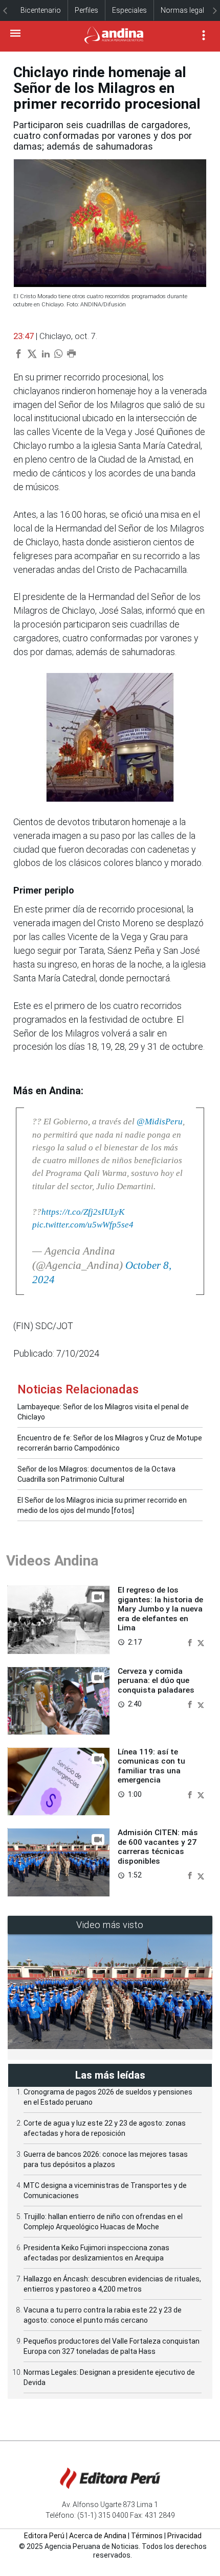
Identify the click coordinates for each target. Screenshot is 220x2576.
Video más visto (110, 1925)
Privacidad (184, 2536)
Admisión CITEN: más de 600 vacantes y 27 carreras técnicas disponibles (158, 1847)
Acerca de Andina (98, 2536)
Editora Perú (44, 2536)
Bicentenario (41, 10)
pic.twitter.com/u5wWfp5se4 (83, 1225)
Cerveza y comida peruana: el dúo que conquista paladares (156, 1681)
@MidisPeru (160, 1122)
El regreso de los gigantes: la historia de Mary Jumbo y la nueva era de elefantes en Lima (160, 1609)
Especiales (129, 10)
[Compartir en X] (201, 1642)
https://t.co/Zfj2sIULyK (83, 1212)
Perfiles (86, 10)
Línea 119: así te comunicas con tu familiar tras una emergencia (151, 1766)
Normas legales (186, 10)
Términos (147, 2536)
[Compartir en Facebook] (191, 1642)
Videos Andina (52, 1561)
